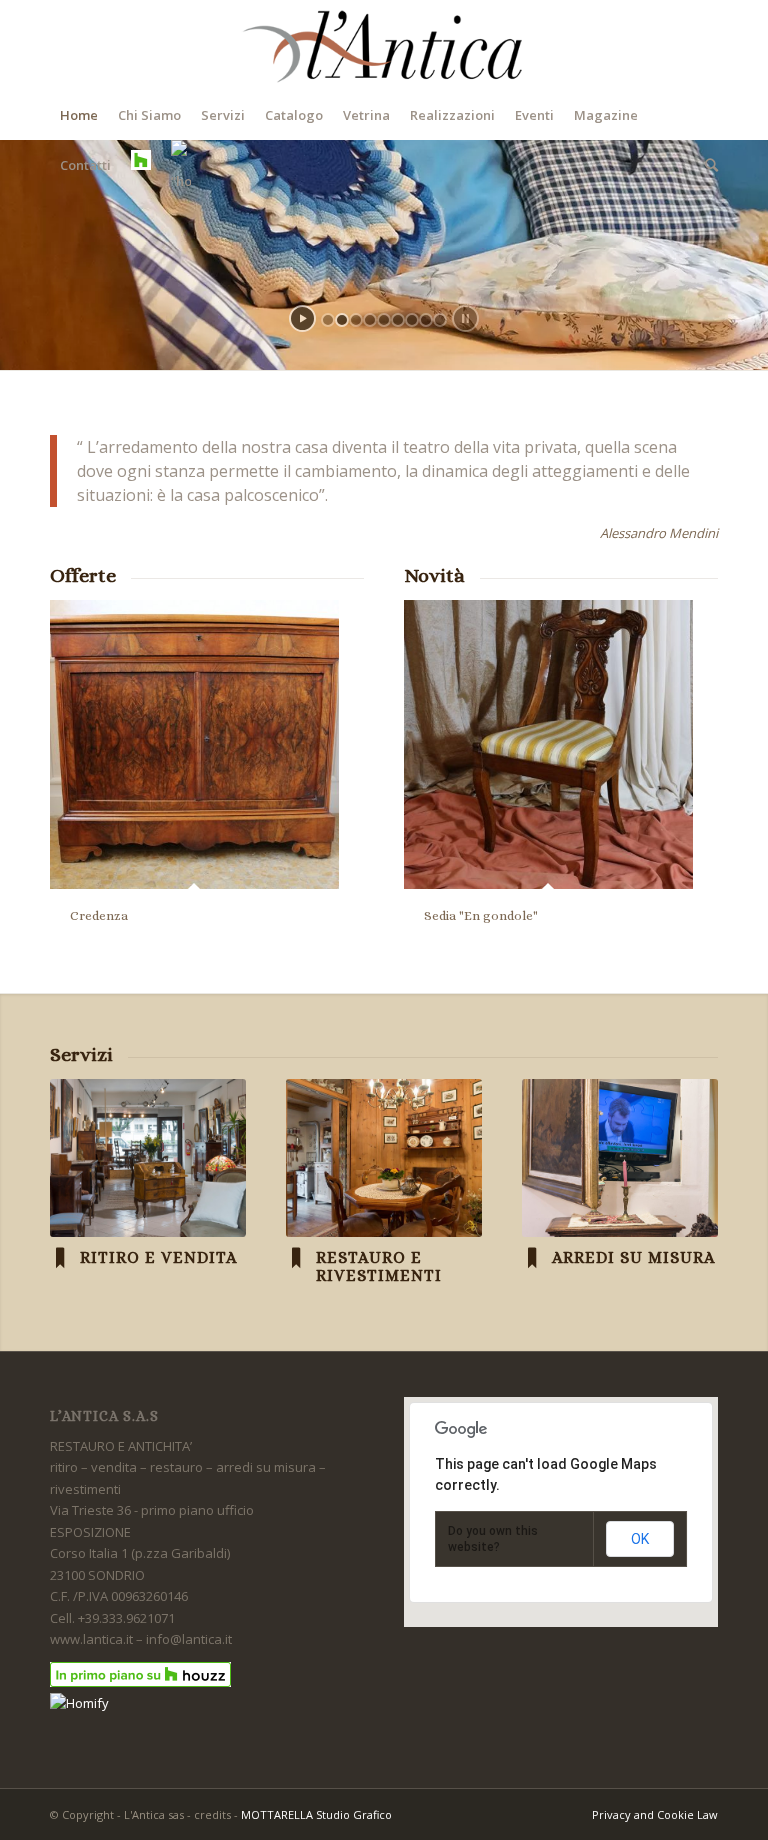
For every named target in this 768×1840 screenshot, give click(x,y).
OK (640, 1539)
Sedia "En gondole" (481, 915)
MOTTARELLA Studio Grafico (316, 1814)
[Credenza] (194, 744)
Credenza (99, 915)
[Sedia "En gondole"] (548, 744)
